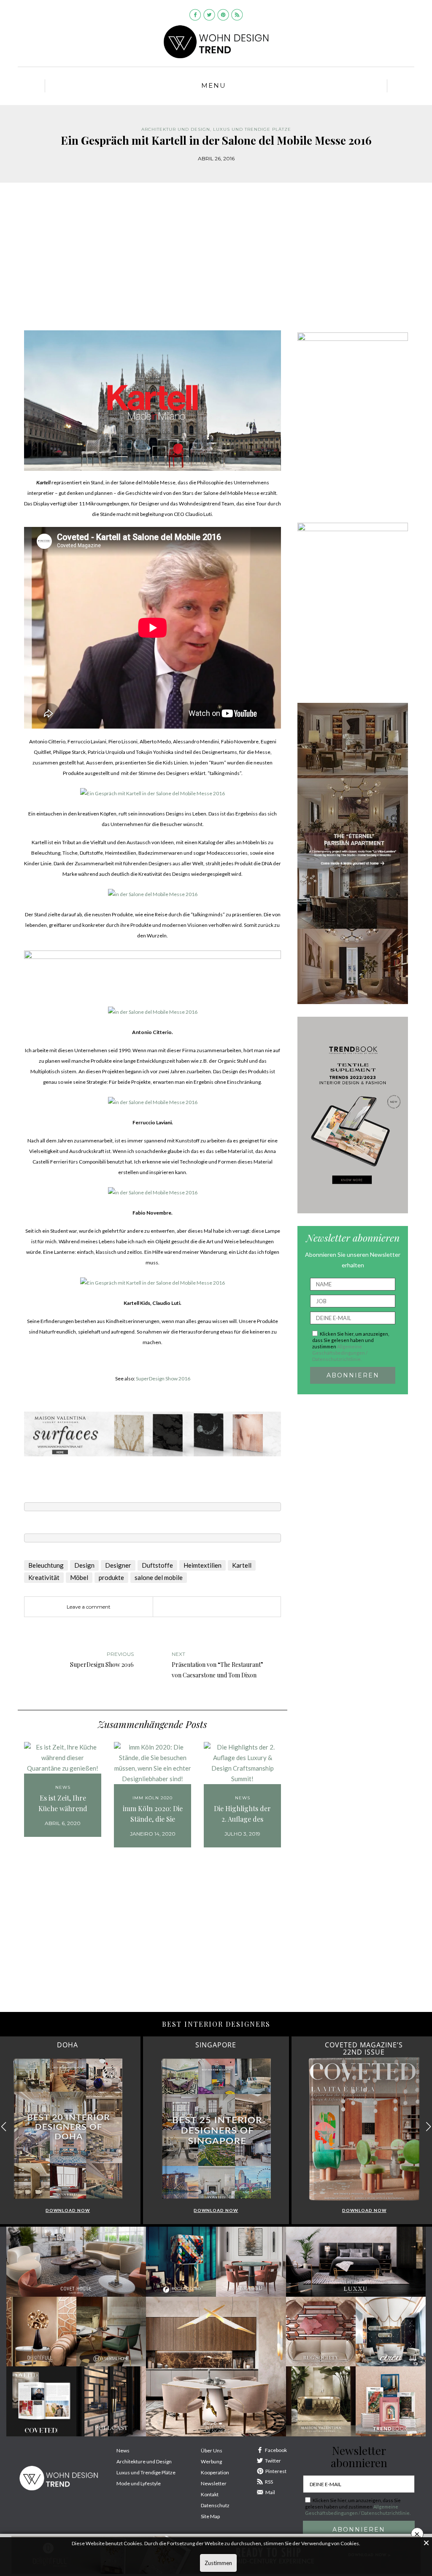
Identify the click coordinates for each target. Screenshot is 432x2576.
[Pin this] (208, 1607)
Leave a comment (89, 1607)
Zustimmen (218, 2563)
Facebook (276, 2450)
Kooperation (215, 2472)
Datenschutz (215, 2505)
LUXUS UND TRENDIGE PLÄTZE (252, 129)
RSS (269, 2482)
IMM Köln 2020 (153, 1798)
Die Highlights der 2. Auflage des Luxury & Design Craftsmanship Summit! (242, 1814)
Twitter (273, 2461)
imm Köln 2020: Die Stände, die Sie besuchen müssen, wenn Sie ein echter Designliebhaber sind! (153, 1814)
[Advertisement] (216, 263)
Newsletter (214, 2483)
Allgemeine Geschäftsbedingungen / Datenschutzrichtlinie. (340, 1353)
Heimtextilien (202, 1565)
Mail (270, 2492)
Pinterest (276, 2471)
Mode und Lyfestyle (139, 2483)
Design (84, 1565)
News (63, 1787)
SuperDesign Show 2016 (163, 1378)
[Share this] (183, 1607)
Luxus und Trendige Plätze (146, 2472)
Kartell (242, 1565)
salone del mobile (159, 1577)
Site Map (210, 2516)
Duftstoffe (157, 1565)
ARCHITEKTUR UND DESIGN (176, 129)
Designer (118, 1565)
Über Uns (212, 2450)
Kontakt (210, 2494)
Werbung (211, 2461)
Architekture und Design (144, 2461)
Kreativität (44, 1577)
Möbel (79, 1577)
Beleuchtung (46, 1565)
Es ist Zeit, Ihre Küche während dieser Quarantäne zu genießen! (63, 1804)
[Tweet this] (195, 1607)
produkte (111, 1577)
